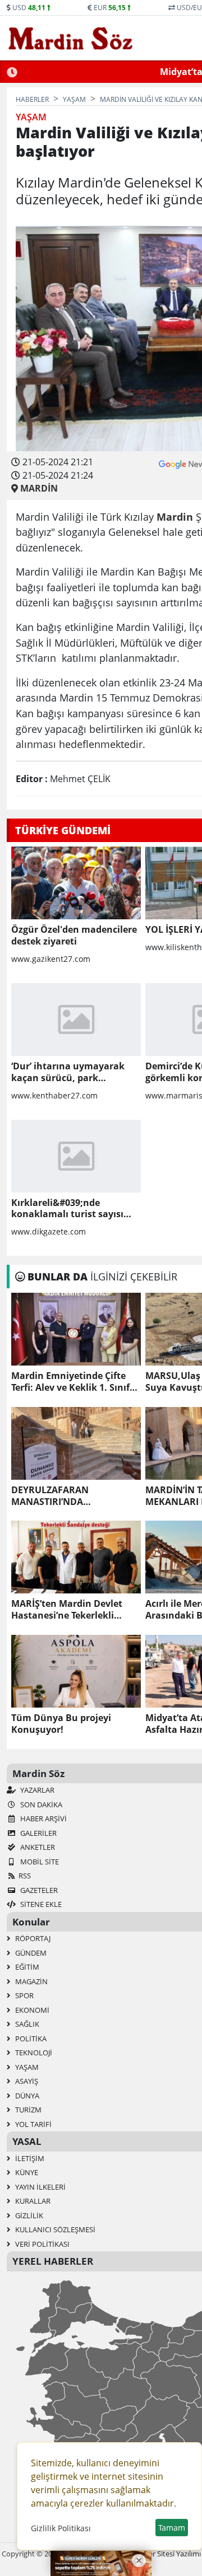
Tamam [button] (172, 2528)
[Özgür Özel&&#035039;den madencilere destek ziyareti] (76, 883)
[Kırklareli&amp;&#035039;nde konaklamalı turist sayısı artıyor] (76, 1156)
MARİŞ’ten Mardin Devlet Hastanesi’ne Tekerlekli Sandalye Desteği (67, 1610)
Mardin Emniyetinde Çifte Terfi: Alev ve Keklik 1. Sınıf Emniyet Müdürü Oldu (70, 1382)
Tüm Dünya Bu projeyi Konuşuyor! (61, 1724)
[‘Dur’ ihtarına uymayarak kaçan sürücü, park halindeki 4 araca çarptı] (76, 1020)
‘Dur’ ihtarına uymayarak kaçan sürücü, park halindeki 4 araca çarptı (68, 1072)
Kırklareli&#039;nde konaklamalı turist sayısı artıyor (67, 1209)
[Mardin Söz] (71, 38)
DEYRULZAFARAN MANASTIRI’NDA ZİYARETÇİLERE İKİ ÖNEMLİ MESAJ (70, 1496)
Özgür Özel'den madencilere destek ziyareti (74, 936)
